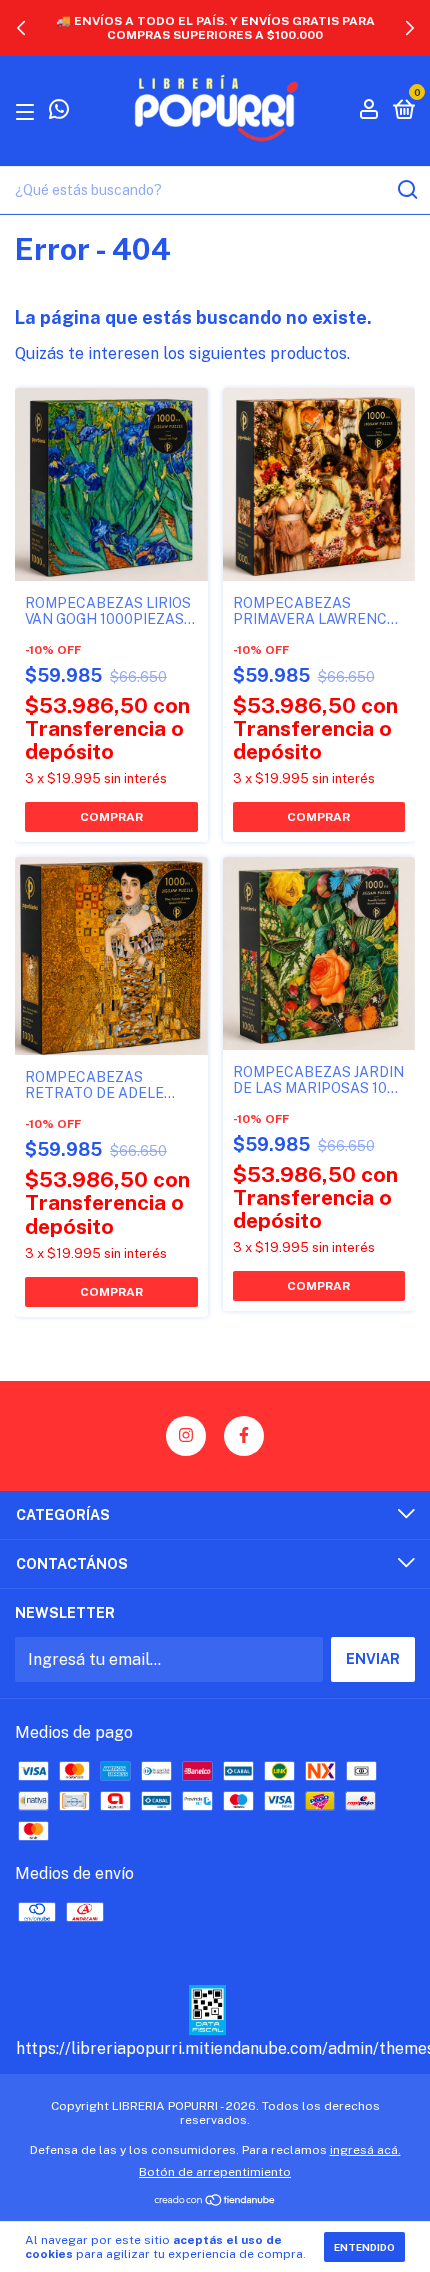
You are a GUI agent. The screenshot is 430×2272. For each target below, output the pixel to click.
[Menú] (28, 111)
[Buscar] (406, 190)
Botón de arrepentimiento (215, 2172)
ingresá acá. (365, 2150)
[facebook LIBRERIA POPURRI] (244, 1436)
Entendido (364, 2247)
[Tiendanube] (215, 2201)
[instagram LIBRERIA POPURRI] (186, 1436)
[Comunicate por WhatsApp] (59, 112)
